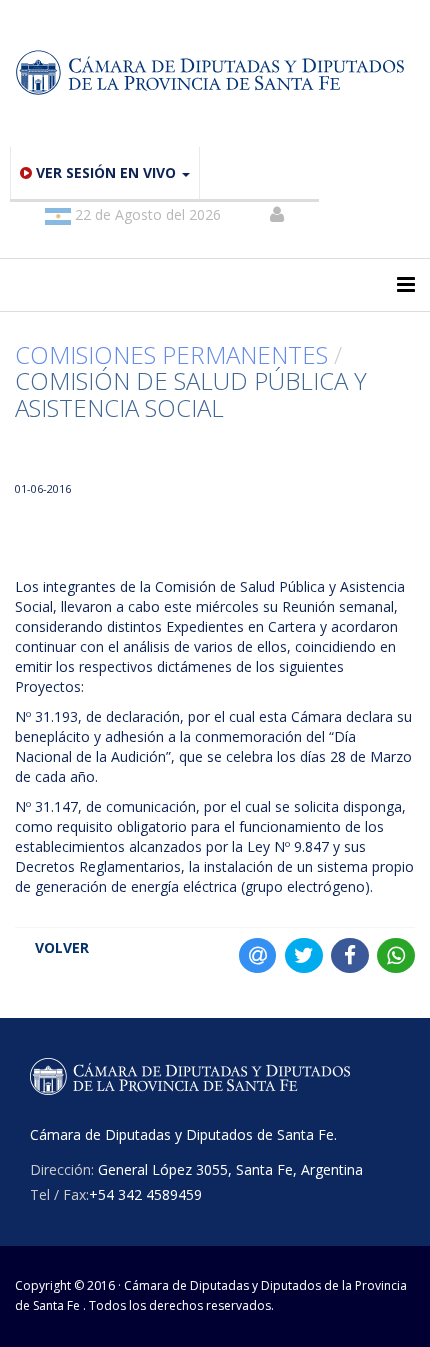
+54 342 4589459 (145, 1194)
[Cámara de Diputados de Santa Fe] (215, 73)
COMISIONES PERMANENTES (171, 354)
